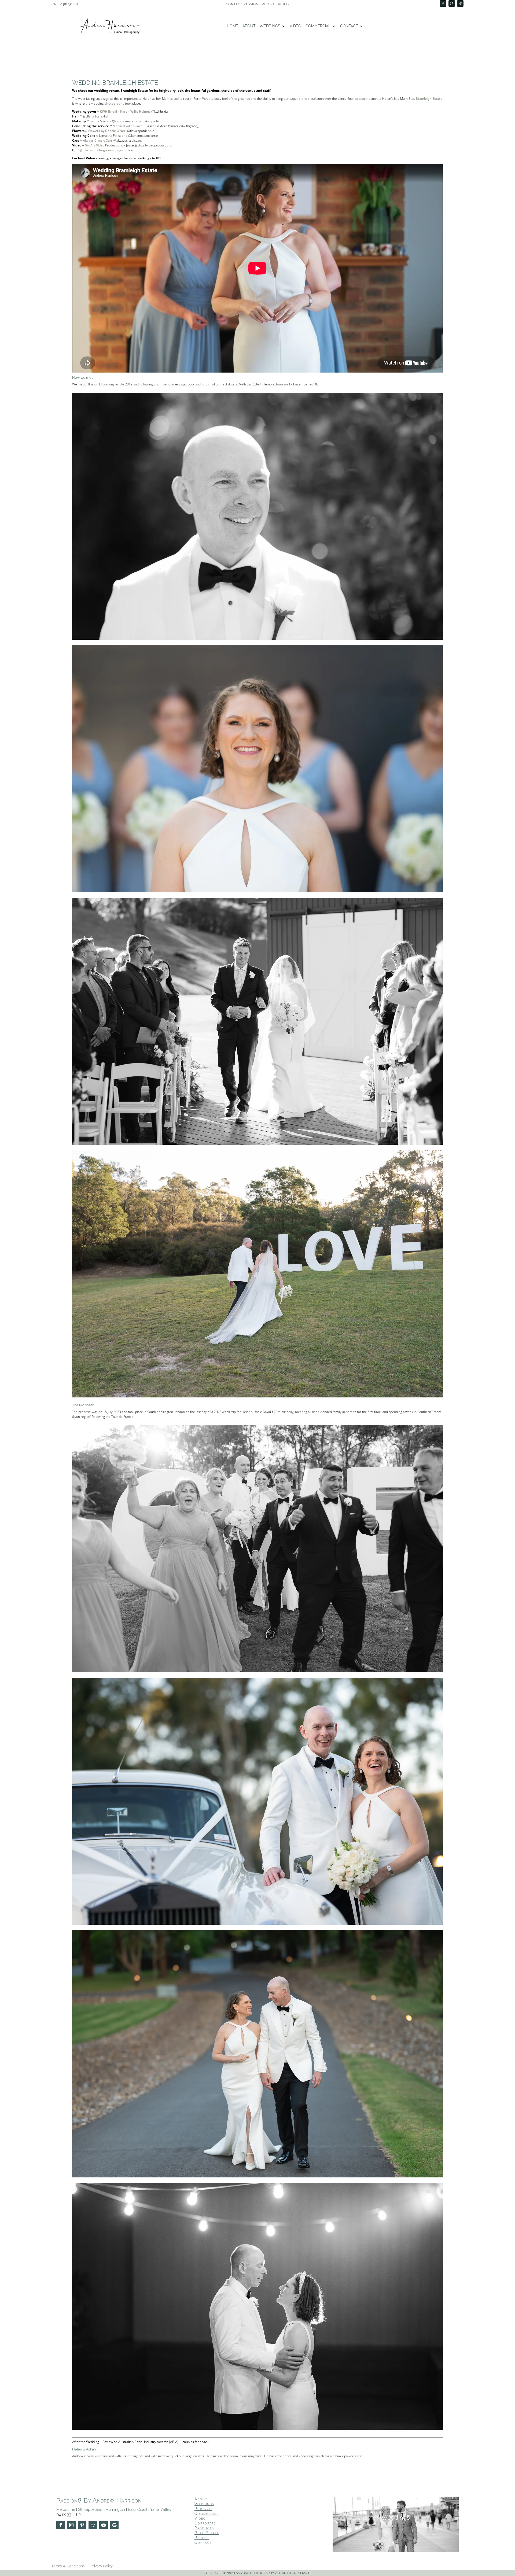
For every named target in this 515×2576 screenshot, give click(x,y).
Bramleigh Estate (429, 99)
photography (114, 103)
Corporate (205, 2523)
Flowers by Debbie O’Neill (107, 131)
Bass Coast (138, 2509)
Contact (349, 26)
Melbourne (66, 2509)
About (249, 26)
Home (233, 26)
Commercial (318, 26)
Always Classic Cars (98, 140)
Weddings (270, 26)
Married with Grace (128, 126)
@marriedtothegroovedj (98, 150)
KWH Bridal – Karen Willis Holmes (125, 111)
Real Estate (207, 2533)
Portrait (203, 2509)
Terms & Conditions (68, 2566)
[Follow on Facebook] (443, 3)
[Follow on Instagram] (452, 3)
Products (204, 2528)
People (202, 2538)
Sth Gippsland (90, 2509)
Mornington (115, 2509)
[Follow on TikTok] (460, 3)
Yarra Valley (161, 2509)
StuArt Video (95, 145)
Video (295, 26)
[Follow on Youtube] (104, 2525)
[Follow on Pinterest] (82, 2525)
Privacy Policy (102, 2566)
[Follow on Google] (114, 2525)
